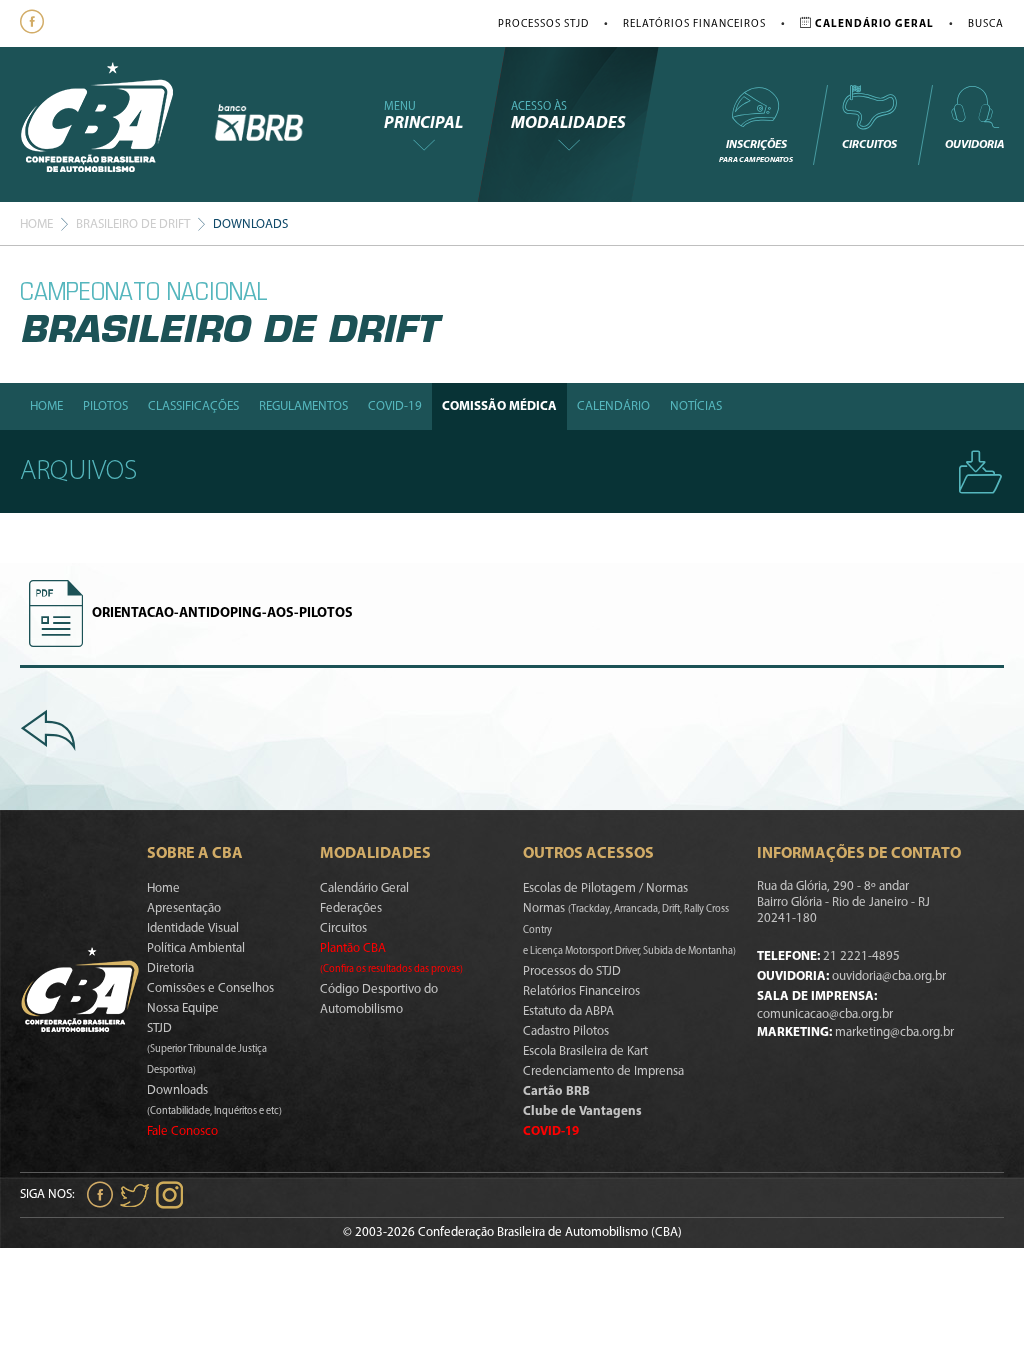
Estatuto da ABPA (568, 1011)
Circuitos (869, 145)
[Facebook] (34, 23)
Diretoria (170, 968)
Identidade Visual (193, 928)
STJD (207, 1049)
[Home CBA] (117, 124)
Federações (351, 908)
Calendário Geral (364, 888)
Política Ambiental (196, 948)
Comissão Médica (499, 406)
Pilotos (105, 406)
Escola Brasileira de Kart (585, 1051)
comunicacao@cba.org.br (825, 1014)
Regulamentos (303, 406)
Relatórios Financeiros (694, 24)
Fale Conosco (182, 1131)
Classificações (193, 406)
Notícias (696, 406)
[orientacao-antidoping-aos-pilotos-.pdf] (56, 614)
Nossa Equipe (183, 1008)
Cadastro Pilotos (566, 1031)
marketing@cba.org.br (894, 1032)
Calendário (613, 406)
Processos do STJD (572, 971)
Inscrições (756, 151)
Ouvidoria (974, 145)
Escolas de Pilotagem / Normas (605, 888)
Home (36, 224)
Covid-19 (395, 406)
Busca (986, 24)
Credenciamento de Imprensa (603, 1071)
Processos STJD (543, 24)
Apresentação (184, 908)
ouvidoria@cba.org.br (889, 976)
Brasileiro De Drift (133, 224)
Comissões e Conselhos (210, 988)
